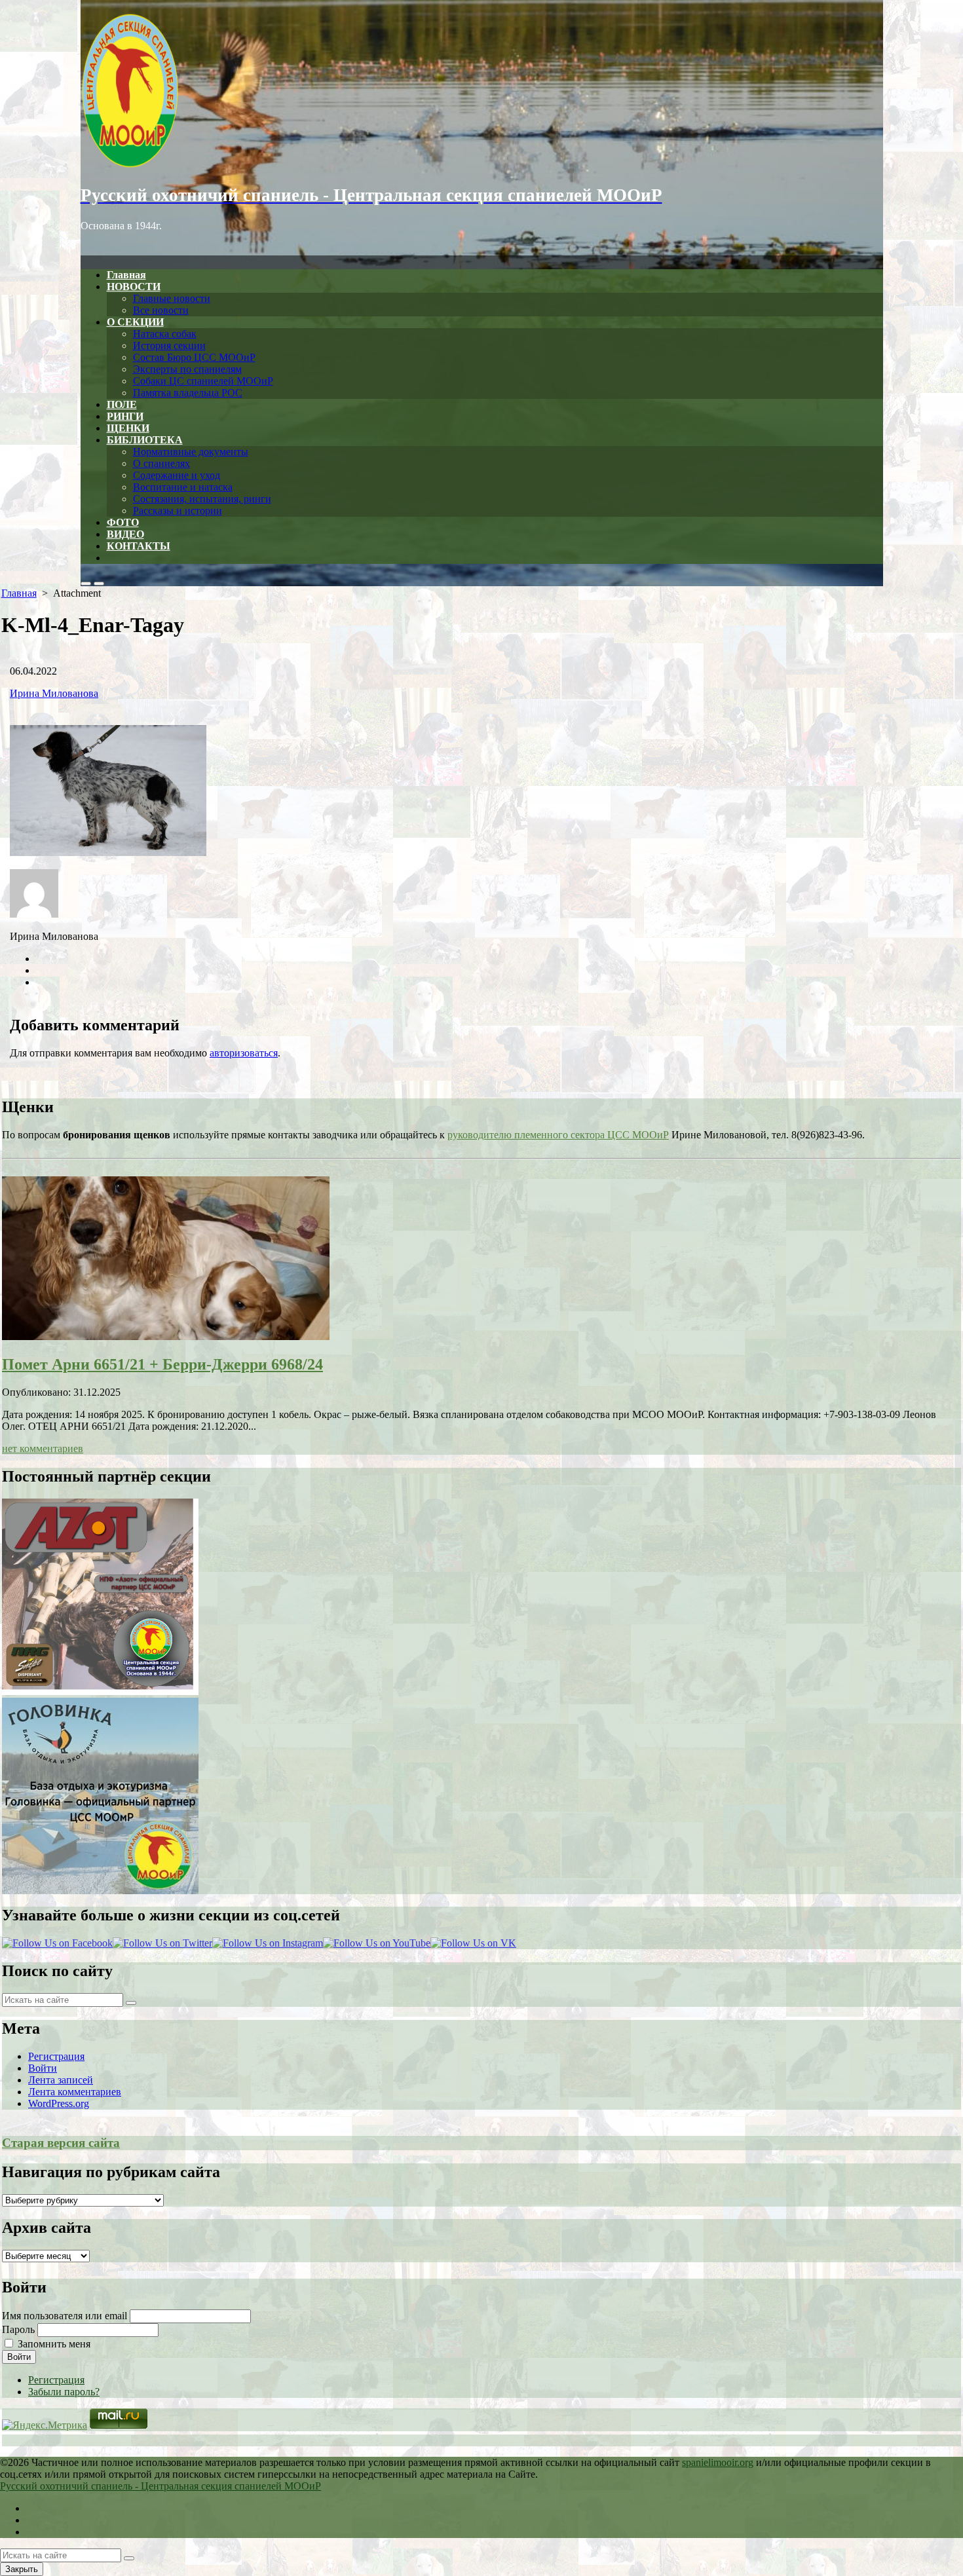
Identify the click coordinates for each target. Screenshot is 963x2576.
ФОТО (123, 522)
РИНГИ (125, 416)
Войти (43, 2068)
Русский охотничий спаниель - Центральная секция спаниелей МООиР (160, 2486)
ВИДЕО (125, 534)
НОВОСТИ (134, 287)
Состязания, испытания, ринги (202, 499)
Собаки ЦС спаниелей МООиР (203, 381)
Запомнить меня (54, 2344)
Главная (126, 275)
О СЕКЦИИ (135, 322)
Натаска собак (165, 334)
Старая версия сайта (61, 2143)
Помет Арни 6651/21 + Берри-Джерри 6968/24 (162, 1364)
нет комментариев (43, 1448)
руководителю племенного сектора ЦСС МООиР (558, 1135)
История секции (169, 345)
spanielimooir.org (718, 2462)
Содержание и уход (177, 475)
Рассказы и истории (178, 511)
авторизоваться (244, 1053)
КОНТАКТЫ (139, 546)
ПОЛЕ (122, 404)
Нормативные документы (191, 452)
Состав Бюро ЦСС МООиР (194, 357)
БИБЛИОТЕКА (145, 440)
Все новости (161, 310)
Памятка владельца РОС (188, 393)
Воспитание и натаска (183, 487)
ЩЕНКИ (128, 428)
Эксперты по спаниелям (187, 369)
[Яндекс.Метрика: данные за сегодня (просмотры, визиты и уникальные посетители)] (45, 2425)
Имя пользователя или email (65, 2316)
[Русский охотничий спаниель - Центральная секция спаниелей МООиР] (482, 92)
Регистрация (56, 2056)
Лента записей (61, 2080)
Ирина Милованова (54, 693)
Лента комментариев (75, 2092)
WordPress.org (59, 2103)
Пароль (18, 2329)
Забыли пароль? (64, 2392)
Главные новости (172, 298)
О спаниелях (161, 463)
